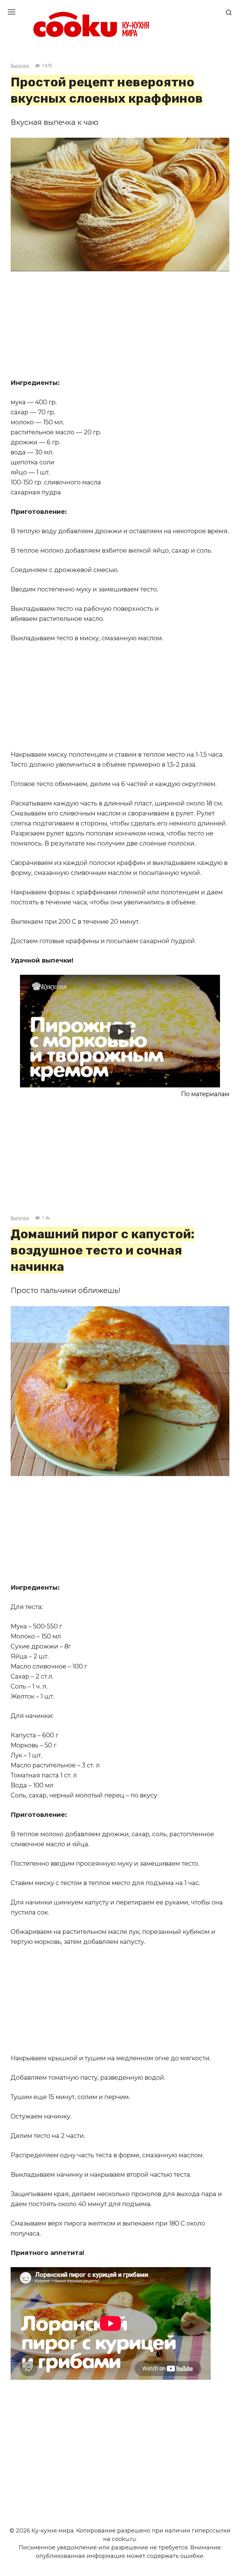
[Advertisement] (120, 325)
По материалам (205, 1094)
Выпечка (20, 66)
